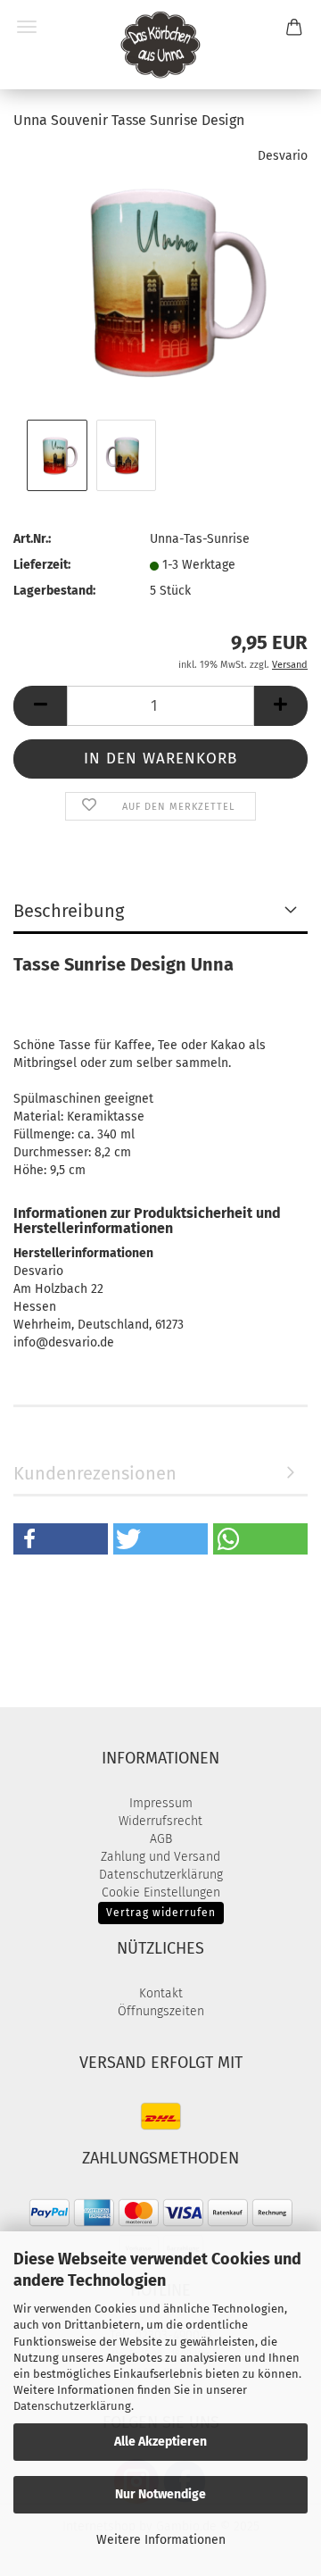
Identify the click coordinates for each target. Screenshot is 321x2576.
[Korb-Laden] (160, 45)
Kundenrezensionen (95, 1473)
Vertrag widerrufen (161, 1913)
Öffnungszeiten (161, 2011)
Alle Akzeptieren (160, 2442)
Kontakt (161, 1993)
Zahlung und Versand (160, 1857)
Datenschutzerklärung (72, 2406)
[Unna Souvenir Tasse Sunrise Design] (160, 281)
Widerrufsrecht (160, 1821)
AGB (161, 1839)
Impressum (161, 1803)
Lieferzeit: (42, 565)
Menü (27, 27)
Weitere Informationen (161, 2540)
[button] (40, 706)
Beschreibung (69, 911)
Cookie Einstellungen (161, 1892)
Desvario (283, 156)
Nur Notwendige (160, 2494)
